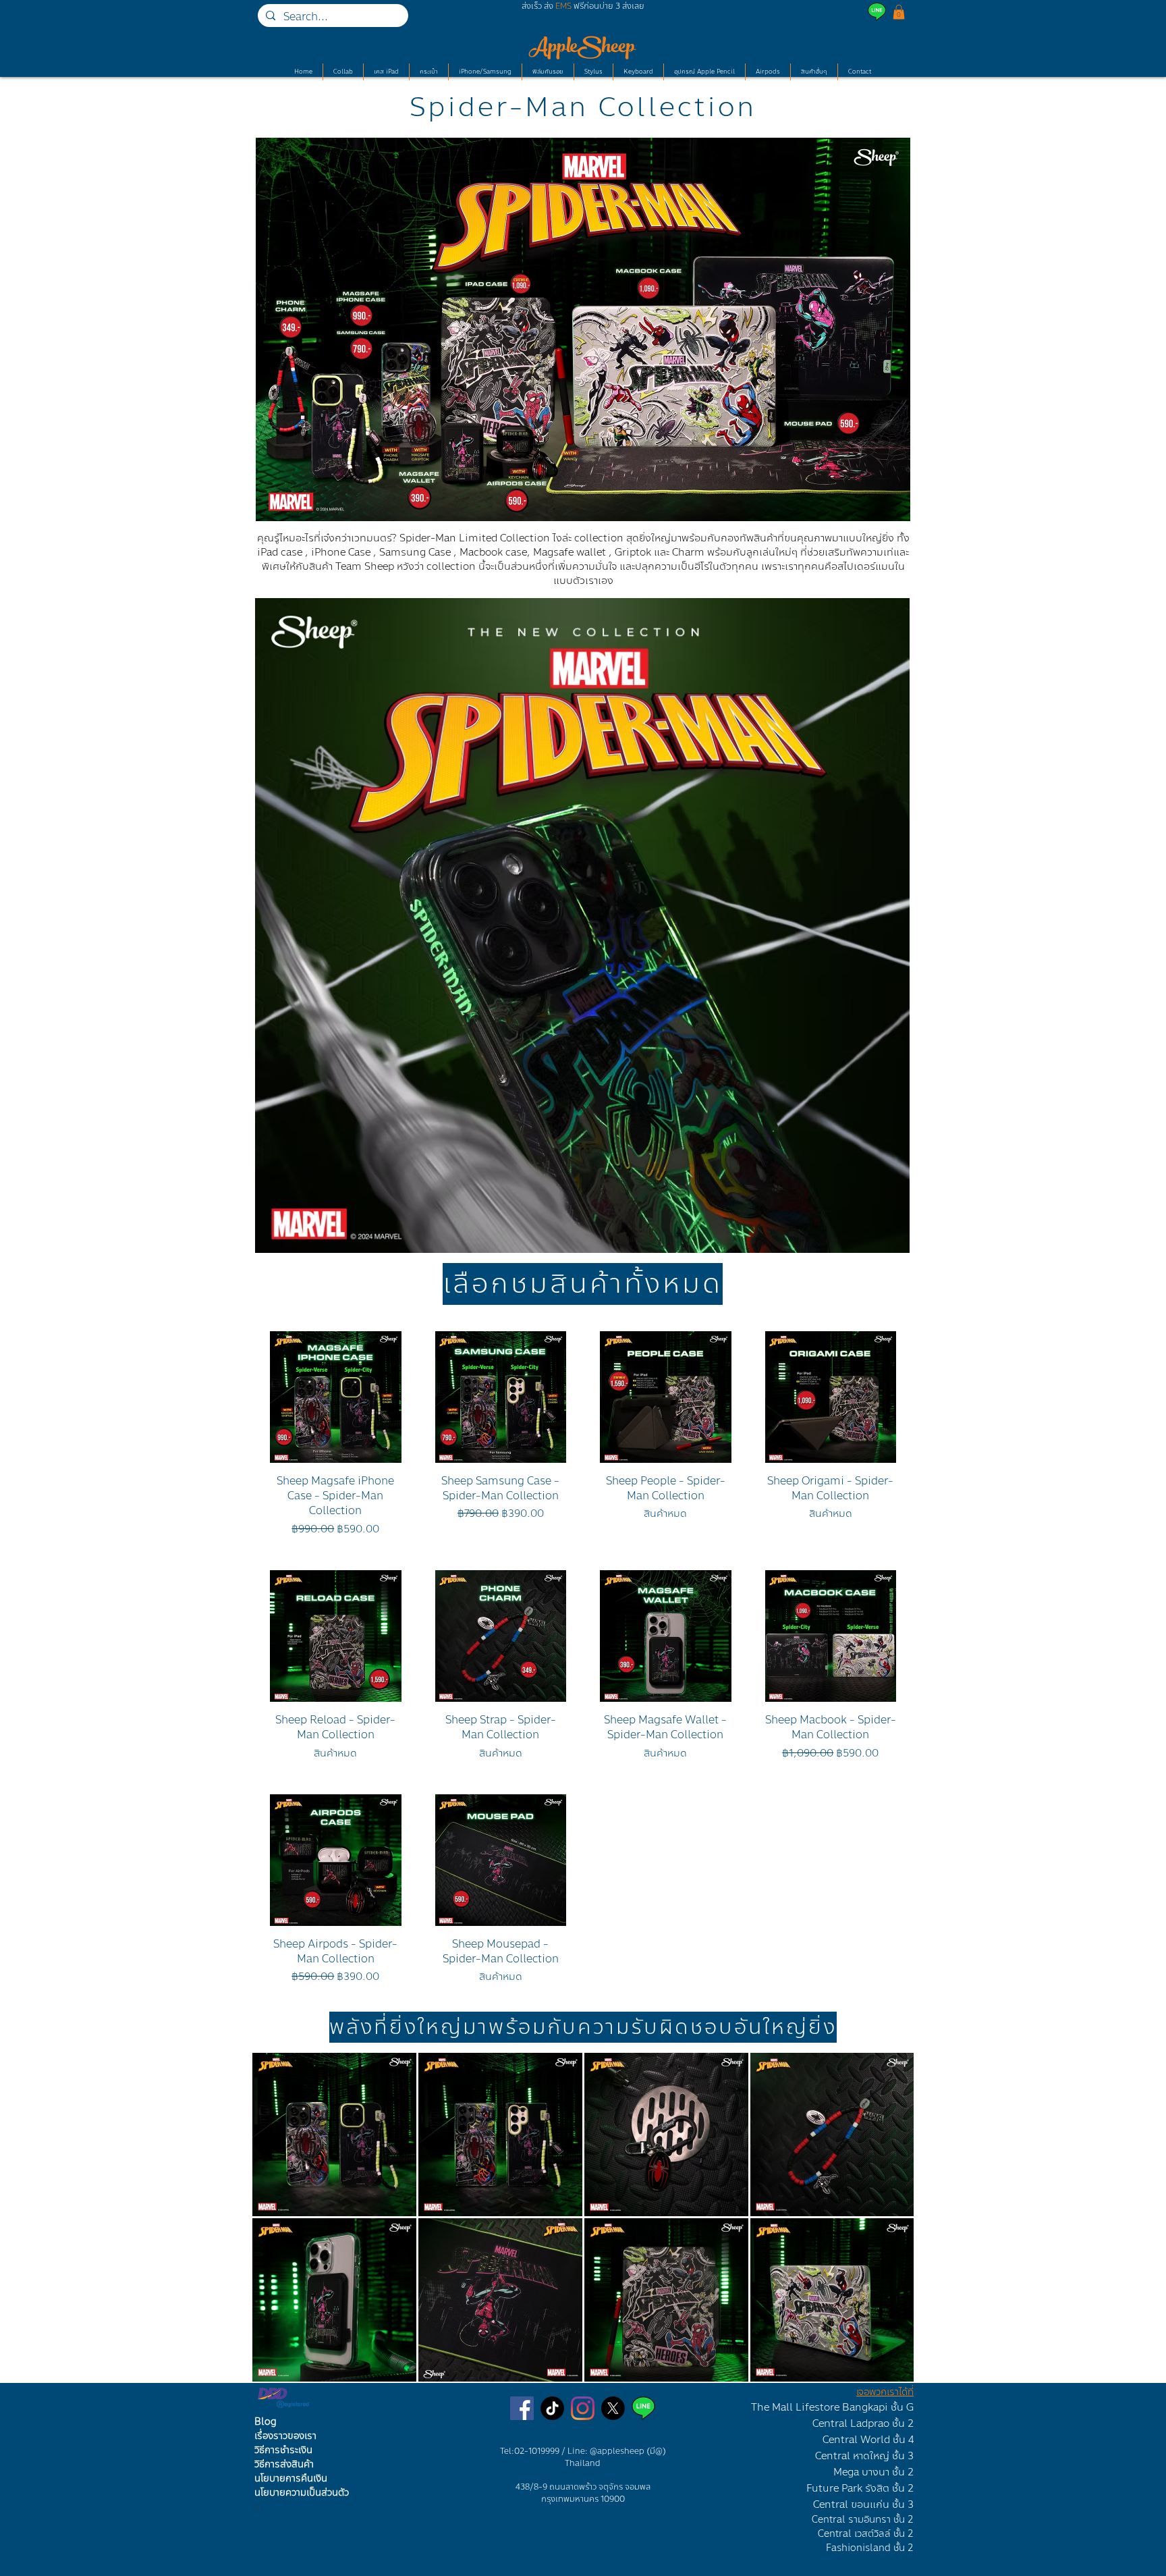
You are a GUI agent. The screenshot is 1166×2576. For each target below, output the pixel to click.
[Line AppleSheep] (643, 2408)
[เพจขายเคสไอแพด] (522, 2408)
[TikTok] (552, 2408)
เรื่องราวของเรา (285, 2436)
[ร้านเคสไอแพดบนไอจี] (583, 2408)
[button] (899, 12)
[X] (613, 2408)
